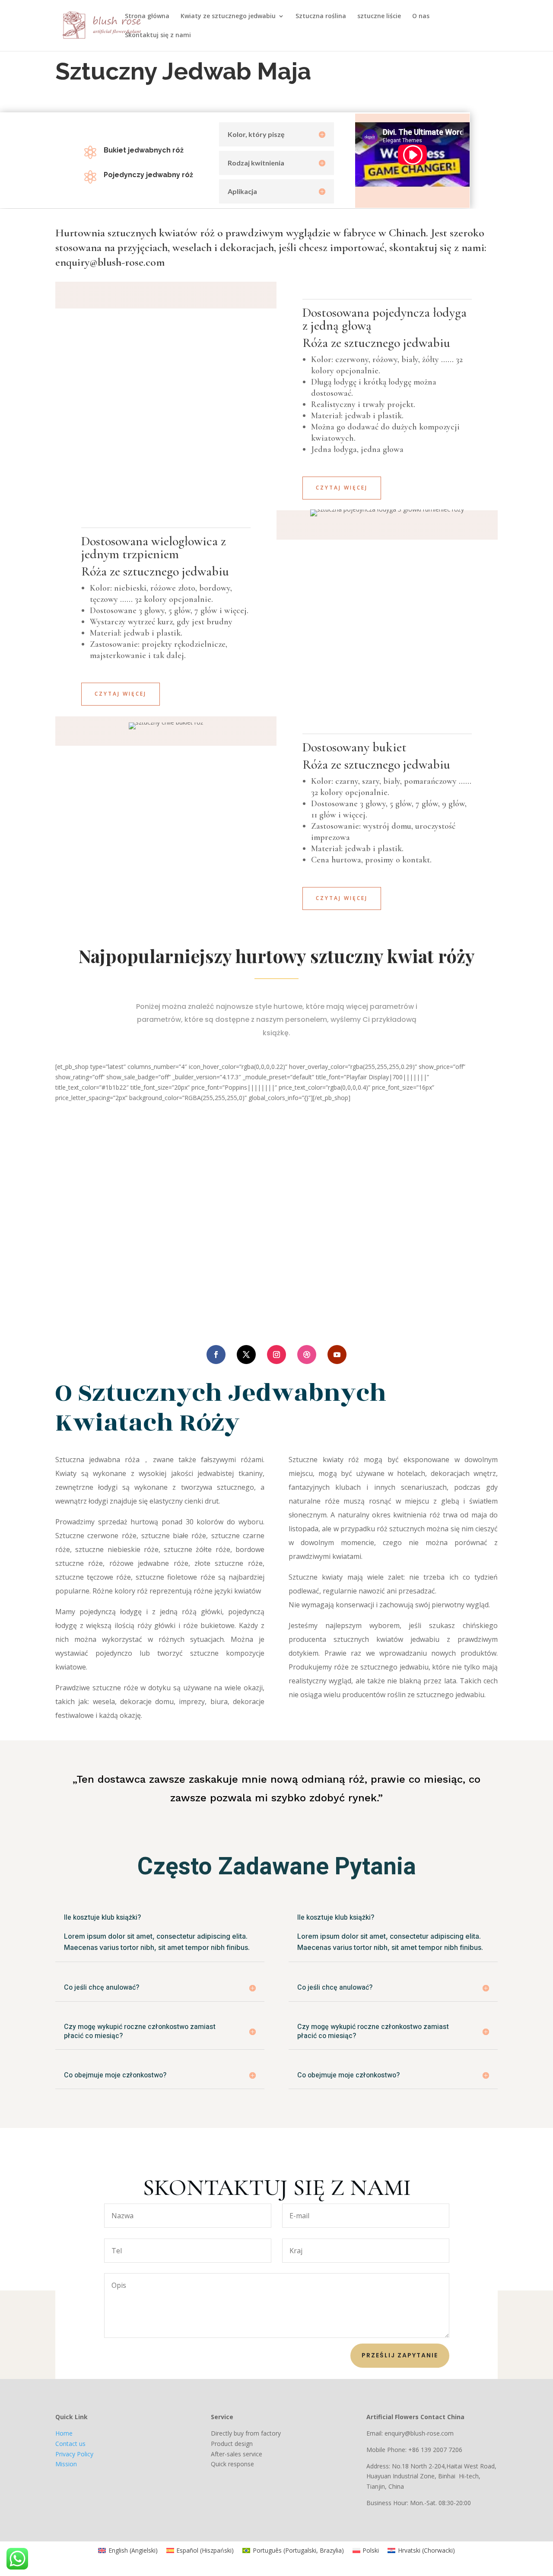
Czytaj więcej (342, 488)
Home (64, 2433)
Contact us (70, 2444)
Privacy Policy (74, 2454)
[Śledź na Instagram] (276, 1355)
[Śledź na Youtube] (337, 1355)
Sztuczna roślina (321, 16)
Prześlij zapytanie (400, 2355)
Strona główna (147, 16)
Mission (66, 2464)
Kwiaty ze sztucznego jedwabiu (228, 16)
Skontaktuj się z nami (158, 35)
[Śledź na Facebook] (216, 1355)
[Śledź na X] (246, 1355)
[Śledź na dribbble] (307, 1355)
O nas (421, 16)
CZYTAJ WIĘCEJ (121, 694)
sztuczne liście (379, 16)
